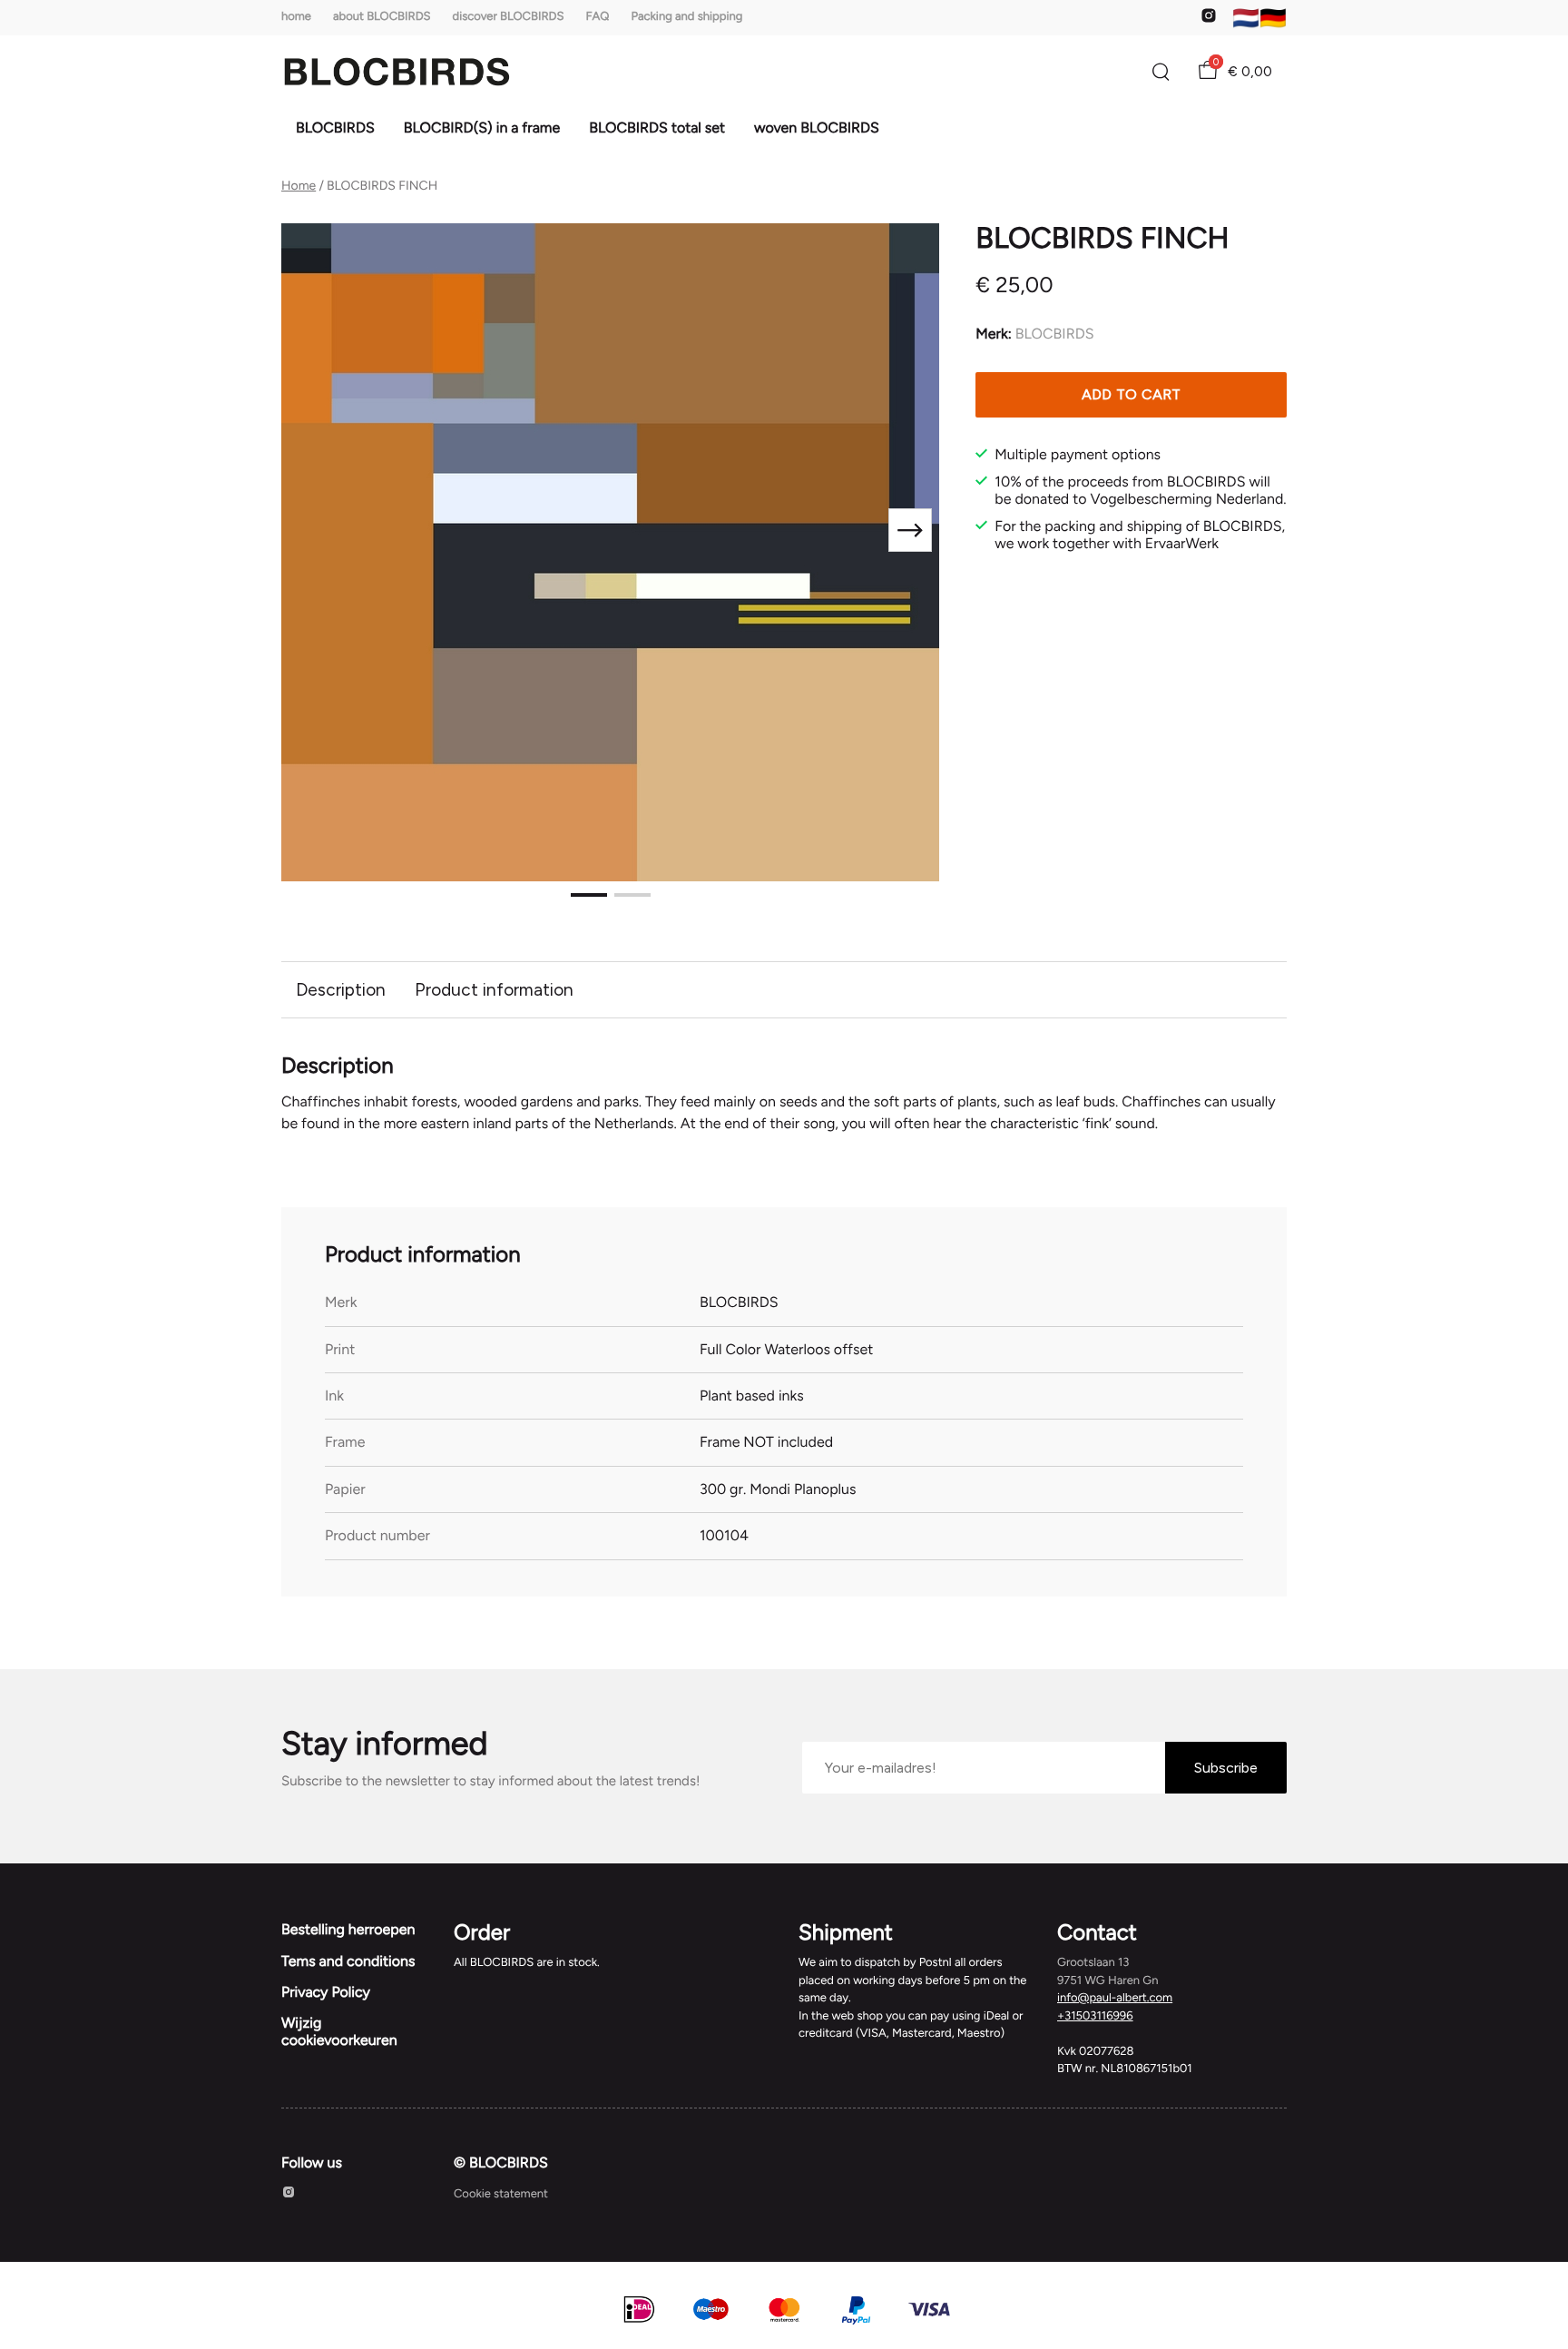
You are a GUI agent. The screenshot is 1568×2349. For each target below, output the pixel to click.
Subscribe (1226, 1768)
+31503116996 (1095, 2016)
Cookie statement (501, 2194)
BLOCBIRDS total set (657, 128)
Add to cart (1132, 394)
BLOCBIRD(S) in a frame (482, 128)
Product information (494, 990)
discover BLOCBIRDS (509, 17)
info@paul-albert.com (1115, 1998)
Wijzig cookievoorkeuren (339, 2031)
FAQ (597, 17)
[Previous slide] (310, 530)
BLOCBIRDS (335, 128)
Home (299, 186)
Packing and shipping (687, 17)
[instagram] (1209, 20)
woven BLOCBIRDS (817, 128)
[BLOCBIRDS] (397, 72)
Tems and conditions (348, 1961)
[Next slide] (910, 530)
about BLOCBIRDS (382, 17)
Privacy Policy (326, 1992)
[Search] (1161, 72)
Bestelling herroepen (348, 1929)
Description (341, 990)
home (296, 17)
